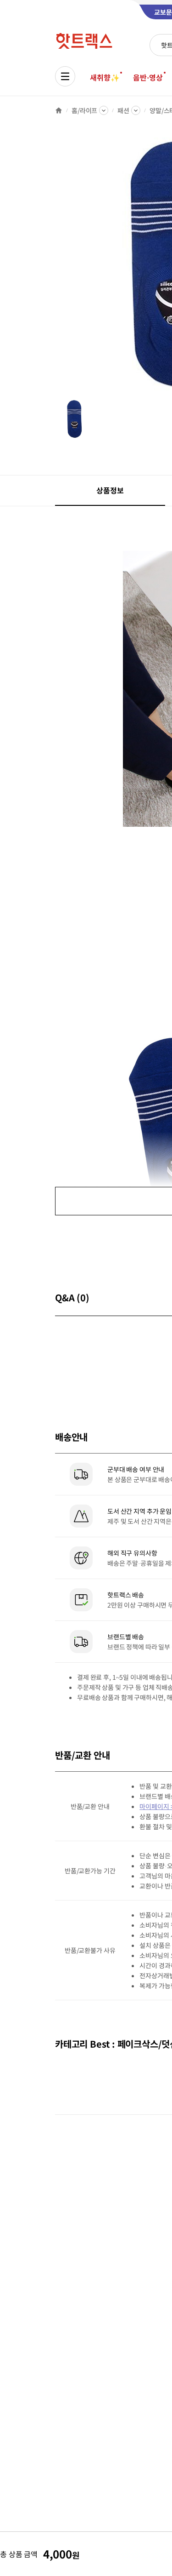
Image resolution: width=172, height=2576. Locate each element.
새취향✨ (105, 77)
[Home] (59, 110)
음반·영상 (148, 77)
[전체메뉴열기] (65, 76)
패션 (123, 110)
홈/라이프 (84, 110)
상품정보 (110, 490)
